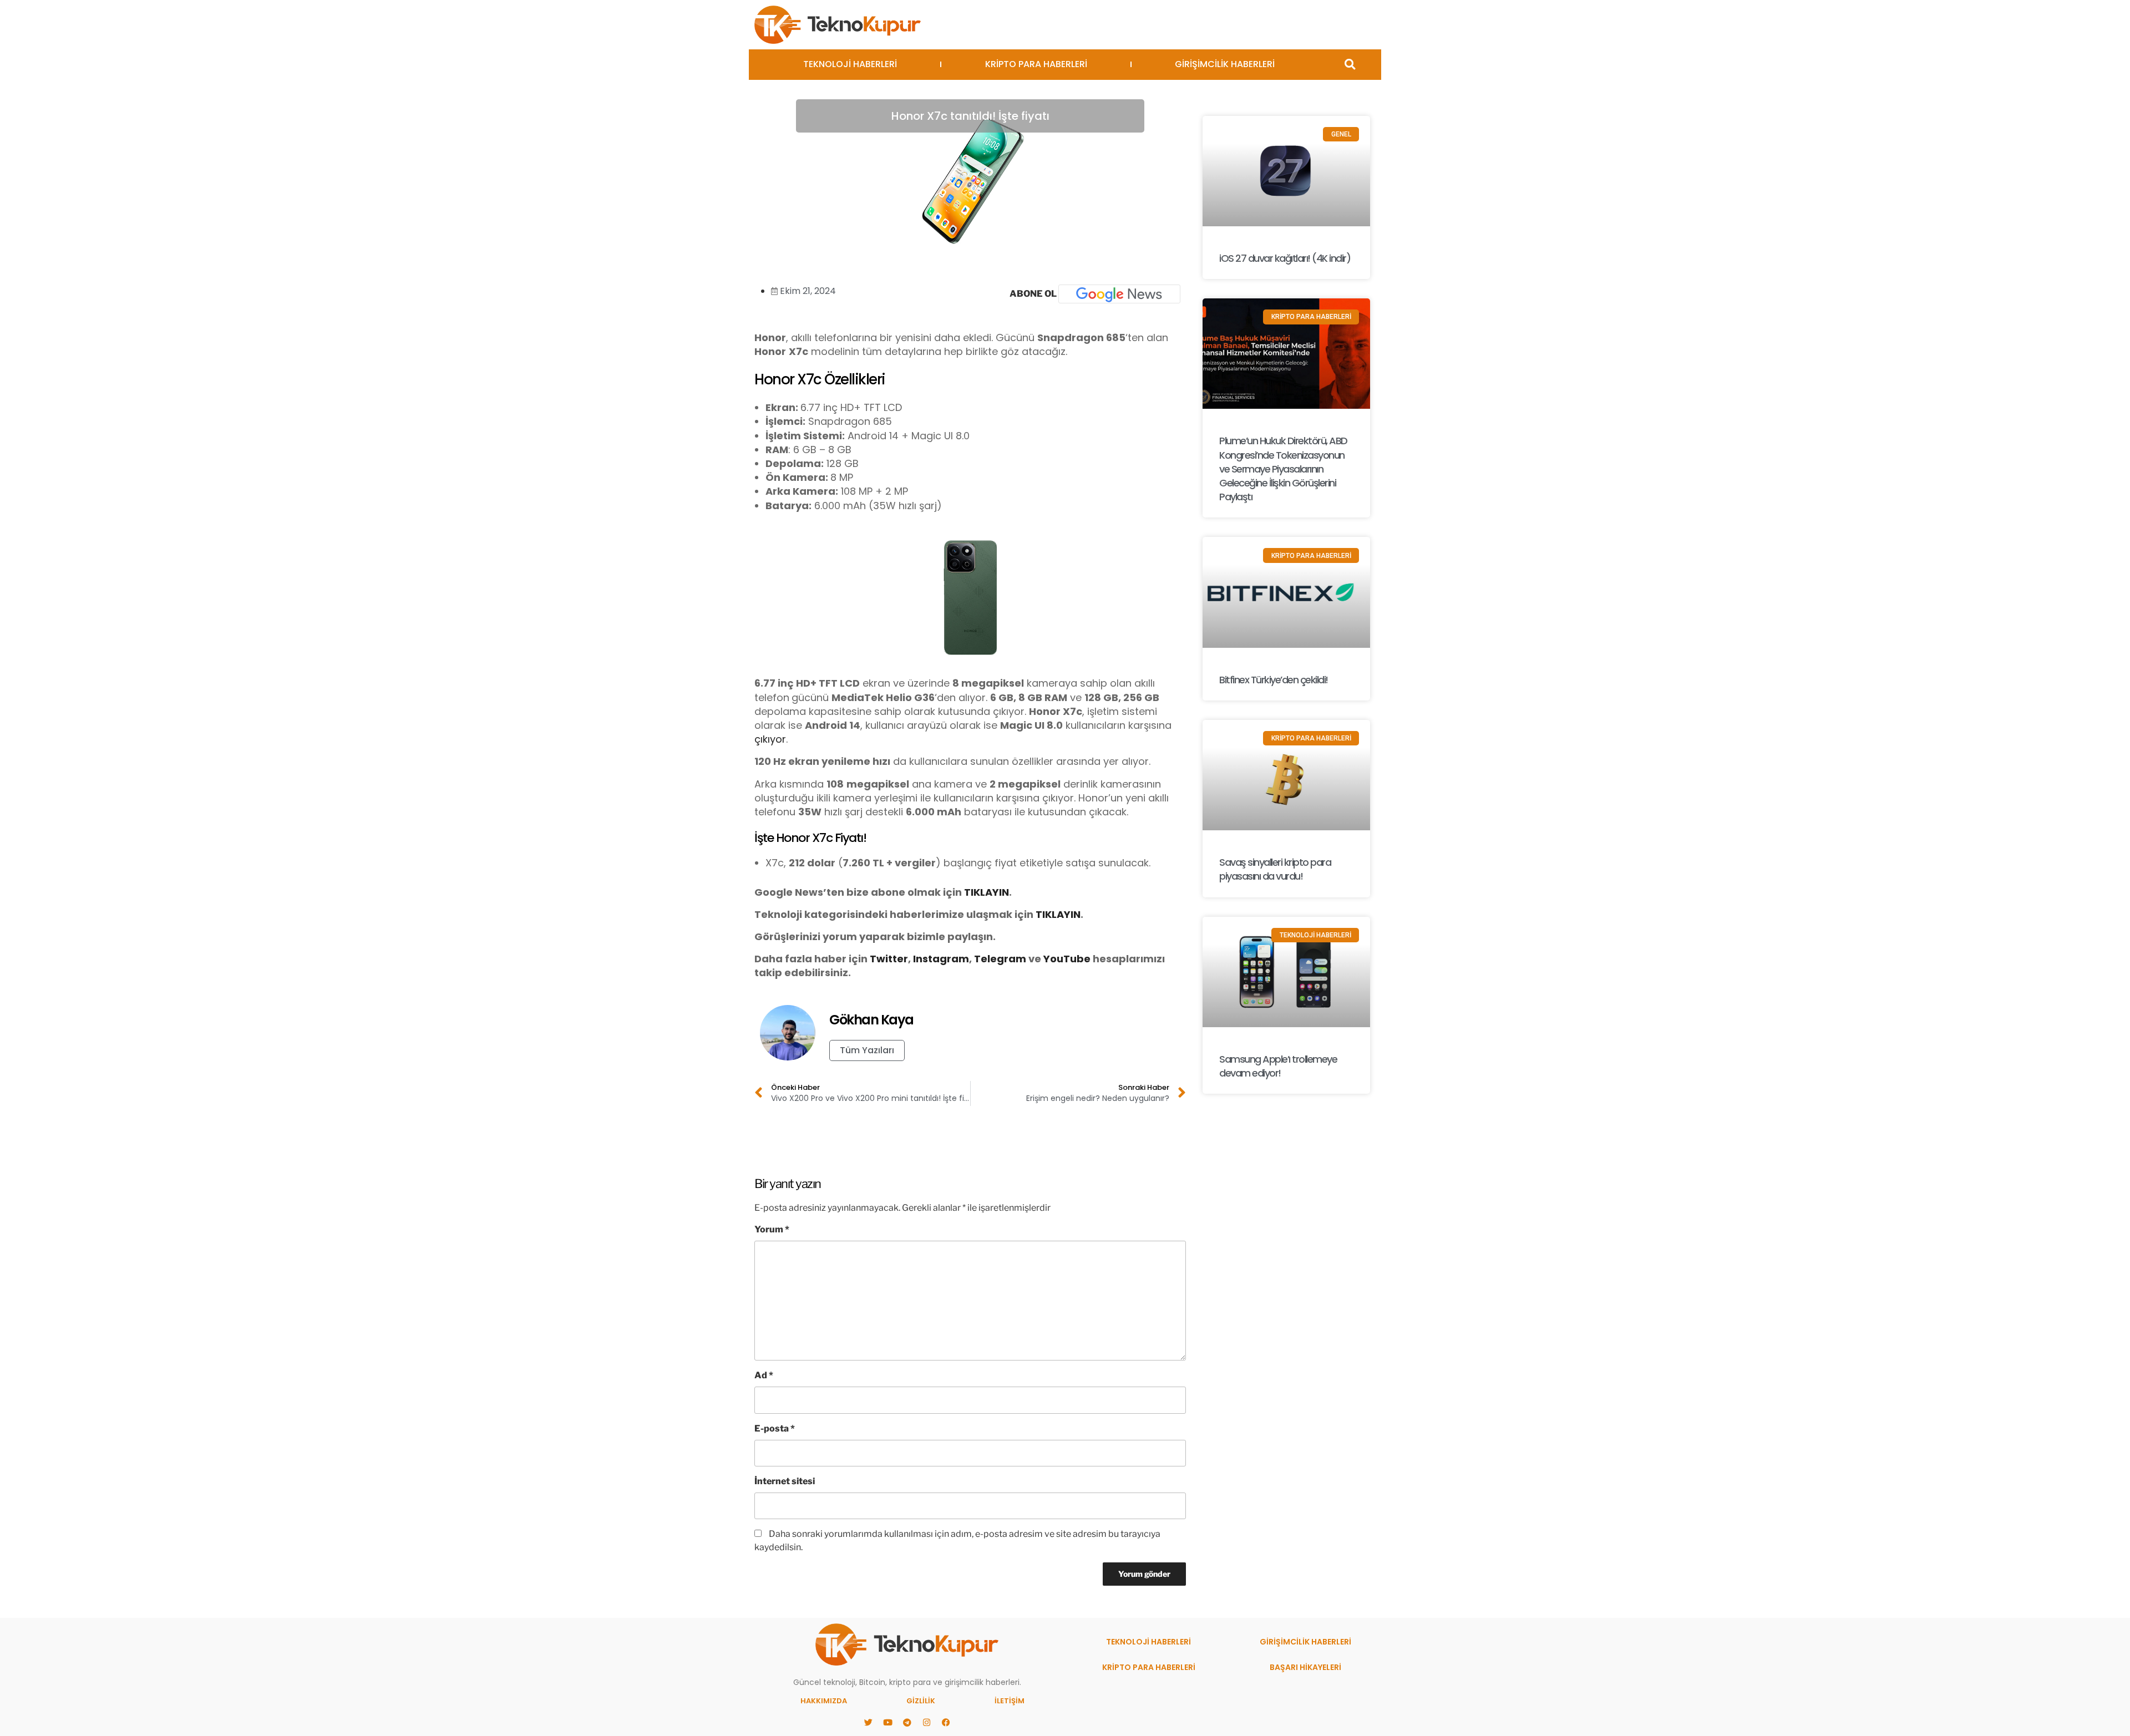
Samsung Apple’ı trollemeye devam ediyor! (1278, 1066)
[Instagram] (926, 1722)
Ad (764, 1375)
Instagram (941, 959)
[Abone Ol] (1119, 294)
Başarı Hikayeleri (1305, 1667)
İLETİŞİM (1010, 1701)
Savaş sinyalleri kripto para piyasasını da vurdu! (1275, 869)
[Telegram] (907, 1722)
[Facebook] (946, 1722)
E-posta (775, 1428)
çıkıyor (770, 739)
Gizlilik (921, 1701)
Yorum (772, 1229)
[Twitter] (868, 1722)
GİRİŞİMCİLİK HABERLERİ (1225, 64)
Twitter (889, 959)
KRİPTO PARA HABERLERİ (1036, 64)
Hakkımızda (824, 1701)
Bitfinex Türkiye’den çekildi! (1274, 680)
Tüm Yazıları (867, 1050)
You (1053, 959)
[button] (1350, 65)
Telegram (1000, 959)
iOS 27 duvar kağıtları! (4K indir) (1285, 258)
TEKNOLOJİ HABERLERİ (850, 64)
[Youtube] (887, 1722)
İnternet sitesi (785, 1481)
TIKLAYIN (987, 892)
